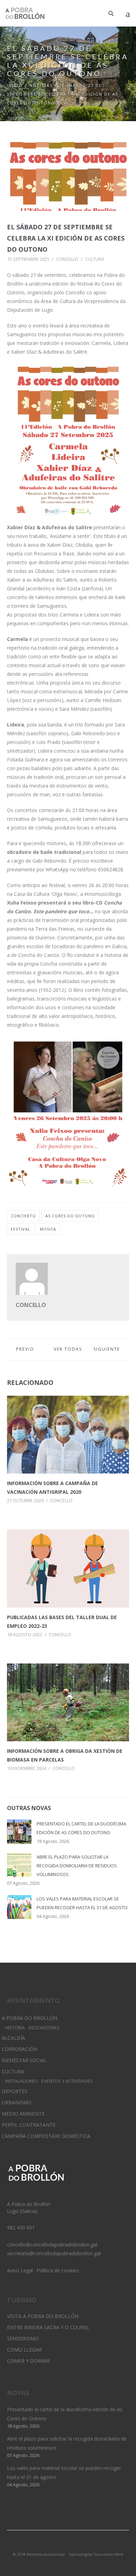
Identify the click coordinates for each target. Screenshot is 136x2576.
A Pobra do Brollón (29, 2018)
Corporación (20, 2049)
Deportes (14, 2091)
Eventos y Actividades (67, 2081)
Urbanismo (17, 2102)
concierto (23, 1216)
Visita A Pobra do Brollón (43, 2316)
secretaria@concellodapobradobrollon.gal (54, 2253)
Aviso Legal (20, 2270)
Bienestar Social (24, 2060)
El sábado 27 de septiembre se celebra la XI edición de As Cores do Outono (66, 238)
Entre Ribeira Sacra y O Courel (48, 2327)
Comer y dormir (28, 2361)
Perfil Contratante (29, 2125)
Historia (15, 2028)
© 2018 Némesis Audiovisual (39, 2554)
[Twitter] (56, 2545)
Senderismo (23, 2338)
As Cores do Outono (70, 1216)
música (48, 1229)
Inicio (15, 85)
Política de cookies (58, 2270)
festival (21, 1229)
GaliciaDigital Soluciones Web (96, 2554)
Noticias (41, 85)
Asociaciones (44, 2028)
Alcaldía (13, 2038)
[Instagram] (68, 2545)
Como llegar (24, 2350)
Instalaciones (22, 2081)
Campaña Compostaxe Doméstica (46, 2136)
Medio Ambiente (23, 2114)
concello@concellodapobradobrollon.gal (52, 2245)
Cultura (95, 259)
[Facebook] (80, 2545)
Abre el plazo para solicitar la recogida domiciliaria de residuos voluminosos (77, 1866)
